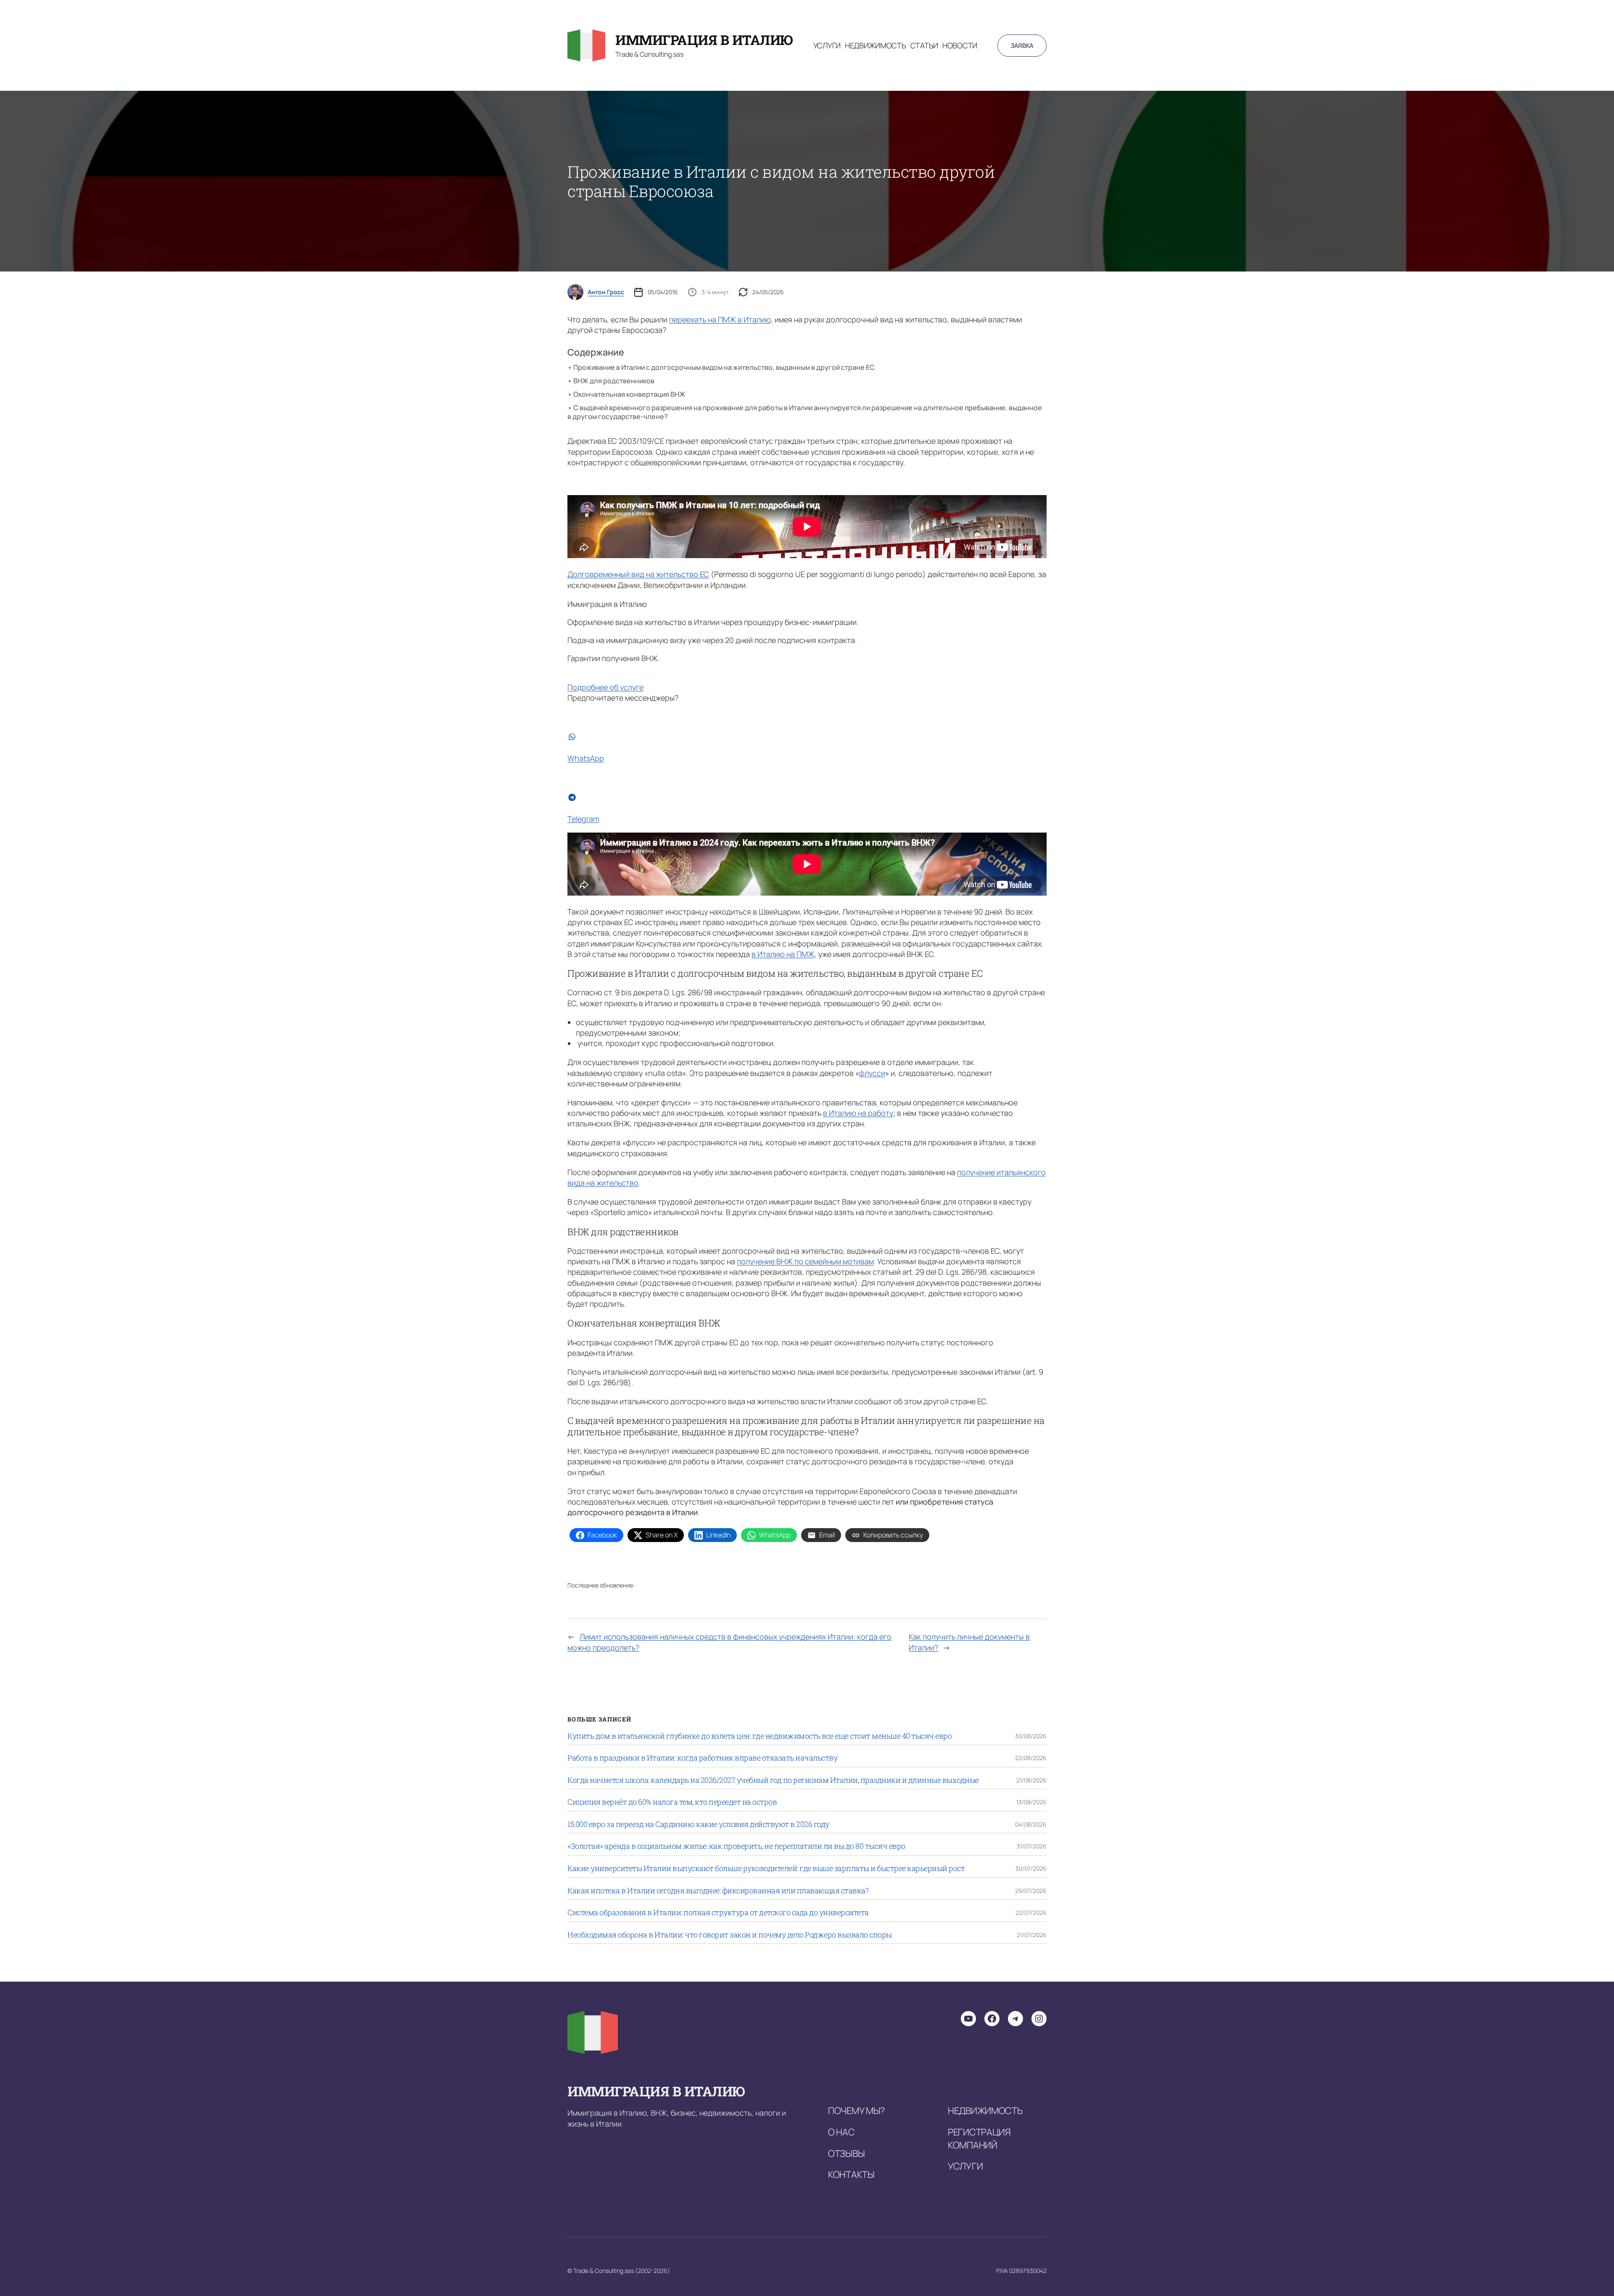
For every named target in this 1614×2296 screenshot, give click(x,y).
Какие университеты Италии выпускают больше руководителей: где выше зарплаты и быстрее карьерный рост (766, 1869)
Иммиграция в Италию (704, 40)
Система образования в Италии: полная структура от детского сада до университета (718, 1913)
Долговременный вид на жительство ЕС (638, 574)
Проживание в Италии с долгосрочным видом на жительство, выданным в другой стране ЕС (724, 367)
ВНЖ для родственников (614, 381)
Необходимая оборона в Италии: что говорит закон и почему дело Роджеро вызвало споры (730, 1935)
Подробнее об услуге (605, 687)
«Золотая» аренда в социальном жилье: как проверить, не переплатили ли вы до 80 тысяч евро (736, 1846)
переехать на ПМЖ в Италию (720, 319)
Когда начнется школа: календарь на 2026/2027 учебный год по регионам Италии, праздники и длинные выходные (773, 1780)
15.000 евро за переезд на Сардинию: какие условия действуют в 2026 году (698, 1824)
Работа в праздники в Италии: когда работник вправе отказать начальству (702, 1758)
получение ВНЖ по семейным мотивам (805, 1261)
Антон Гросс (606, 292)
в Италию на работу (858, 1113)
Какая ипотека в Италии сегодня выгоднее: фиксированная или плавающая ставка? (718, 1891)
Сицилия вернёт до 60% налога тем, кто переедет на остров (672, 1802)
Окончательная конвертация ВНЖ (629, 394)
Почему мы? (856, 2111)
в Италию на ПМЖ (783, 954)
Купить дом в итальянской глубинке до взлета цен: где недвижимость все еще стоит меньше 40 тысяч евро (760, 1736)
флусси (872, 1073)
